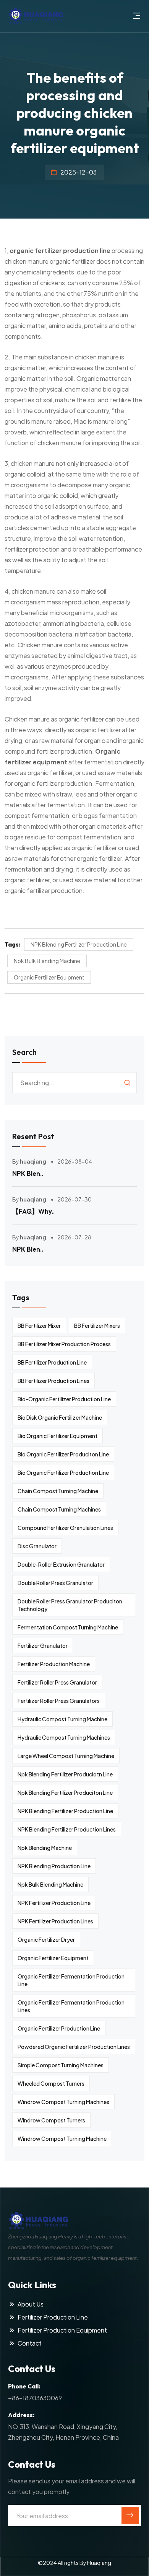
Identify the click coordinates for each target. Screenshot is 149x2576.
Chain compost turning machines (59, 1509)
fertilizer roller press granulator (57, 1682)
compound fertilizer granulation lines (65, 1528)
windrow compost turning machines (63, 2102)
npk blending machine (45, 1848)
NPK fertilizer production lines (55, 1921)
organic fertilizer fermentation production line (71, 1980)
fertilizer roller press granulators (59, 1701)
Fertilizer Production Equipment (62, 2330)
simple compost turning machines (61, 2065)
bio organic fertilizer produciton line (63, 1454)
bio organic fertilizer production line (63, 1472)
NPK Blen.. (28, 1173)
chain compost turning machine (58, 1491)
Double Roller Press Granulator (55, 1583)
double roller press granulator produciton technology (70, 1605)
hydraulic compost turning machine (62, 1719)
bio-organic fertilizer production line (64, 1399)
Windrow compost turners (51, 2120)
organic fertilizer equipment (49, 977)
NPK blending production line (54, 1866)
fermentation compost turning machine (68, 1627)
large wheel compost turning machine (66, 1756)
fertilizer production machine (54, 1664)
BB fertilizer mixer (39, 1326)
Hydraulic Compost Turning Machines (64, 1737)
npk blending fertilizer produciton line (65, 1792)
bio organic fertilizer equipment (57, 1436)
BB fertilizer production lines (53, 1381)
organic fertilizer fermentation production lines (71, 2006)
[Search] (127, 1083)
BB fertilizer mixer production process (64, 1344)
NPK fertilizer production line (54, 1903)
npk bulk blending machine (47, 961)
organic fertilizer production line (60, 251)
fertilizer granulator (43, 1646)
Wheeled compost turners (51, 2083)
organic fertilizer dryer (46, 1939)
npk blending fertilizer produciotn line (65, 1774)
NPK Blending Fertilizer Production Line (79, 944)
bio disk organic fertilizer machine (60, 1417)
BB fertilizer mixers (97, 1326)
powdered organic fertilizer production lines (74, 2047)
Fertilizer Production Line (53, 2317)
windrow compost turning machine (62, 2139)
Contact (30, 2343)
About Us (31, 2304)
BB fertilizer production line (52, 1362)
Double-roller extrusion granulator (61, 1564)
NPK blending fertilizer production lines (67, 1829)
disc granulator (37, 1546)
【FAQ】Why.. (33, 1211)
